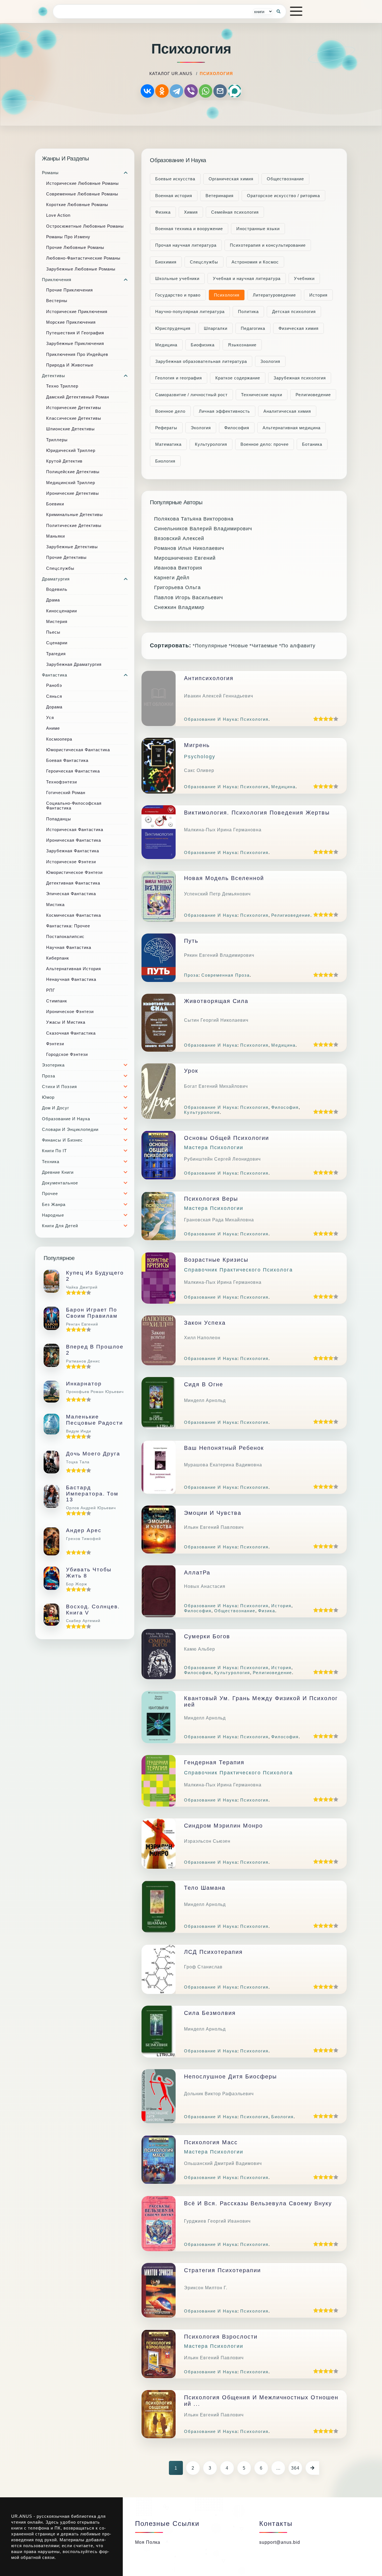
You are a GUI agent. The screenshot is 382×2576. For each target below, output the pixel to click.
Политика (248, 312)
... (278, 2468)
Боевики (55, 504)
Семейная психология (235, 212)
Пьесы (53, 632)
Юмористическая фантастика (78, 750)
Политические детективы (74, 525)
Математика (168, 444)
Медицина (166, 345)
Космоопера (59, 739)
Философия (237, 428)
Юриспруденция (173, 328)
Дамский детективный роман (78, 397)
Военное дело (170, 411)
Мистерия (57, 621)
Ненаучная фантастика (71, 979)
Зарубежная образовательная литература (201, 361)
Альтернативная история (74, 969)
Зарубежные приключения (75, 343)
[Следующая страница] (312, 2468)
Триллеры (57, 440)
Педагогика (253, 328)
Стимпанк (57, 1001)
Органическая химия (231, 179)
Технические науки (262, 395)
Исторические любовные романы (82, 183)
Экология (201, 428)
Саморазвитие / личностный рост (191, 395)
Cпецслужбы (204, 262)
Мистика (55, 905)
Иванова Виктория (178, 568)
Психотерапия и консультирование (268, 245)
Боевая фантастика (67, 760)
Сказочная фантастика (71, 1033)
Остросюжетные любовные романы (85, 226)
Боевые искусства (175, 179)
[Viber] (191, 91)
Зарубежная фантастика (73, 851)
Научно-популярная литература (190, 312)
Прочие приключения (69, 290)
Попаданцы (59, 819)
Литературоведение (274, 295)
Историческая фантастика (75, 830)
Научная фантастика (69, 947)
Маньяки (56, 536)
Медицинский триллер (71, 483)
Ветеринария (220, 196)
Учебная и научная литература (247, 278)
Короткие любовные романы (77, 205)
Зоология (270, 361)
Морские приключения (71, 322)
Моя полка (148, 2542)
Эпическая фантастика (71, 894)
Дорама (54, 707)
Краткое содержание (238, 378)
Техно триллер (62, 386)
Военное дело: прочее (265, 444)
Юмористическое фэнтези (74, 872)
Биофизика (203, 345)
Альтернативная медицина (292, 428)
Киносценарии (62, 611)
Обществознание (285, 179)
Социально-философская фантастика (74, 806)
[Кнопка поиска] (279, 11)
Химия (191, 212)
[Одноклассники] (162, 91)
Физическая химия (299, 328)
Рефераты (166, 428)
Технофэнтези (62, 782)
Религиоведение (313, 395)
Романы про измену (68, 237)
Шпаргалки (216, 328)
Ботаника (312, 444)
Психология (227, 295)
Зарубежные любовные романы (81, 269)
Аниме (53, 728)
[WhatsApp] (206, 91)
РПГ (51, 990)
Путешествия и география (75, 333)
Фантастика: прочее (68, 926)
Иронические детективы (73, 493)
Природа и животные (70, 365)
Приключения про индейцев (77, 354)
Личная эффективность (224, 411)
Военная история (174, 196)
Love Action (58, 215)
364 (295, 2468)
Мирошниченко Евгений (185, 558)
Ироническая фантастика (74, 840)
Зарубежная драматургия (74, 664)
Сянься (54, 696)
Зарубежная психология (300, 378)
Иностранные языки (258, 229)
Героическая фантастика (73, 771)
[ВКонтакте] (147, 91)
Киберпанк (58, 958)
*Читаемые (264, 646)
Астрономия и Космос (255, 262)
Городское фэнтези (67, 1054)
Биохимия (166, 262)
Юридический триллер (71, 450)
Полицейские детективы (73, 472)
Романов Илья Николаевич (189, 548)
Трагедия (56, 654)
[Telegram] (176, 91)
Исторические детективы (74, 408)
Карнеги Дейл (172, 578)
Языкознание (242, 345)
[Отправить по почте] (220, 91)
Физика (163, 212)
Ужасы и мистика (66, 1022)
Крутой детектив (64, 461)
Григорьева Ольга (177, 587)
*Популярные (210, 646)
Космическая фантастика (74, 915)
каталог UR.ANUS (171, 73)
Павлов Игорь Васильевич (188, 598)
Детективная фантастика (73, 883)
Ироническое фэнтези (70, 1012)
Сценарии (57, 643)
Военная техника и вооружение (189, 229)
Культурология (211, 444)
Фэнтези (55, 1044)
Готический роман (66, 793)
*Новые (238, 646)
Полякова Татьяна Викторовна (194, 519)
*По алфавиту (297, 646)
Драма (53, 600)
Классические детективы (74, 418)
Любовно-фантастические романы (83, 258)
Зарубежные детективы (72, 547)
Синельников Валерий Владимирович (203, 529)
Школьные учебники (177, 278)
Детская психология (294, 312)
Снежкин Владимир (179, 607)
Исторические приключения (77, 312)
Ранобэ (54, 685)
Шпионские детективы (70, 429)
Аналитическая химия (287, 411)
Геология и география (179, 378)
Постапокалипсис (65, 936)
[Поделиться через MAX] (235, 91)
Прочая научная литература (186, 245)
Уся (50, 718)
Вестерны (57, 301)
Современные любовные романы (82, 194)
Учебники (304, 278)
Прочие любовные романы (75, 247)
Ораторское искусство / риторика (283, 196)
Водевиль (57, 589)
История (318, 295)
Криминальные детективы (75, 514)
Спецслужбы (60, 568)
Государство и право (178, 295)
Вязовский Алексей (179, 538)
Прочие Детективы (66, 557)
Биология (165, 461)
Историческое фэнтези (71, 862)
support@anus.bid (280, 2542)
